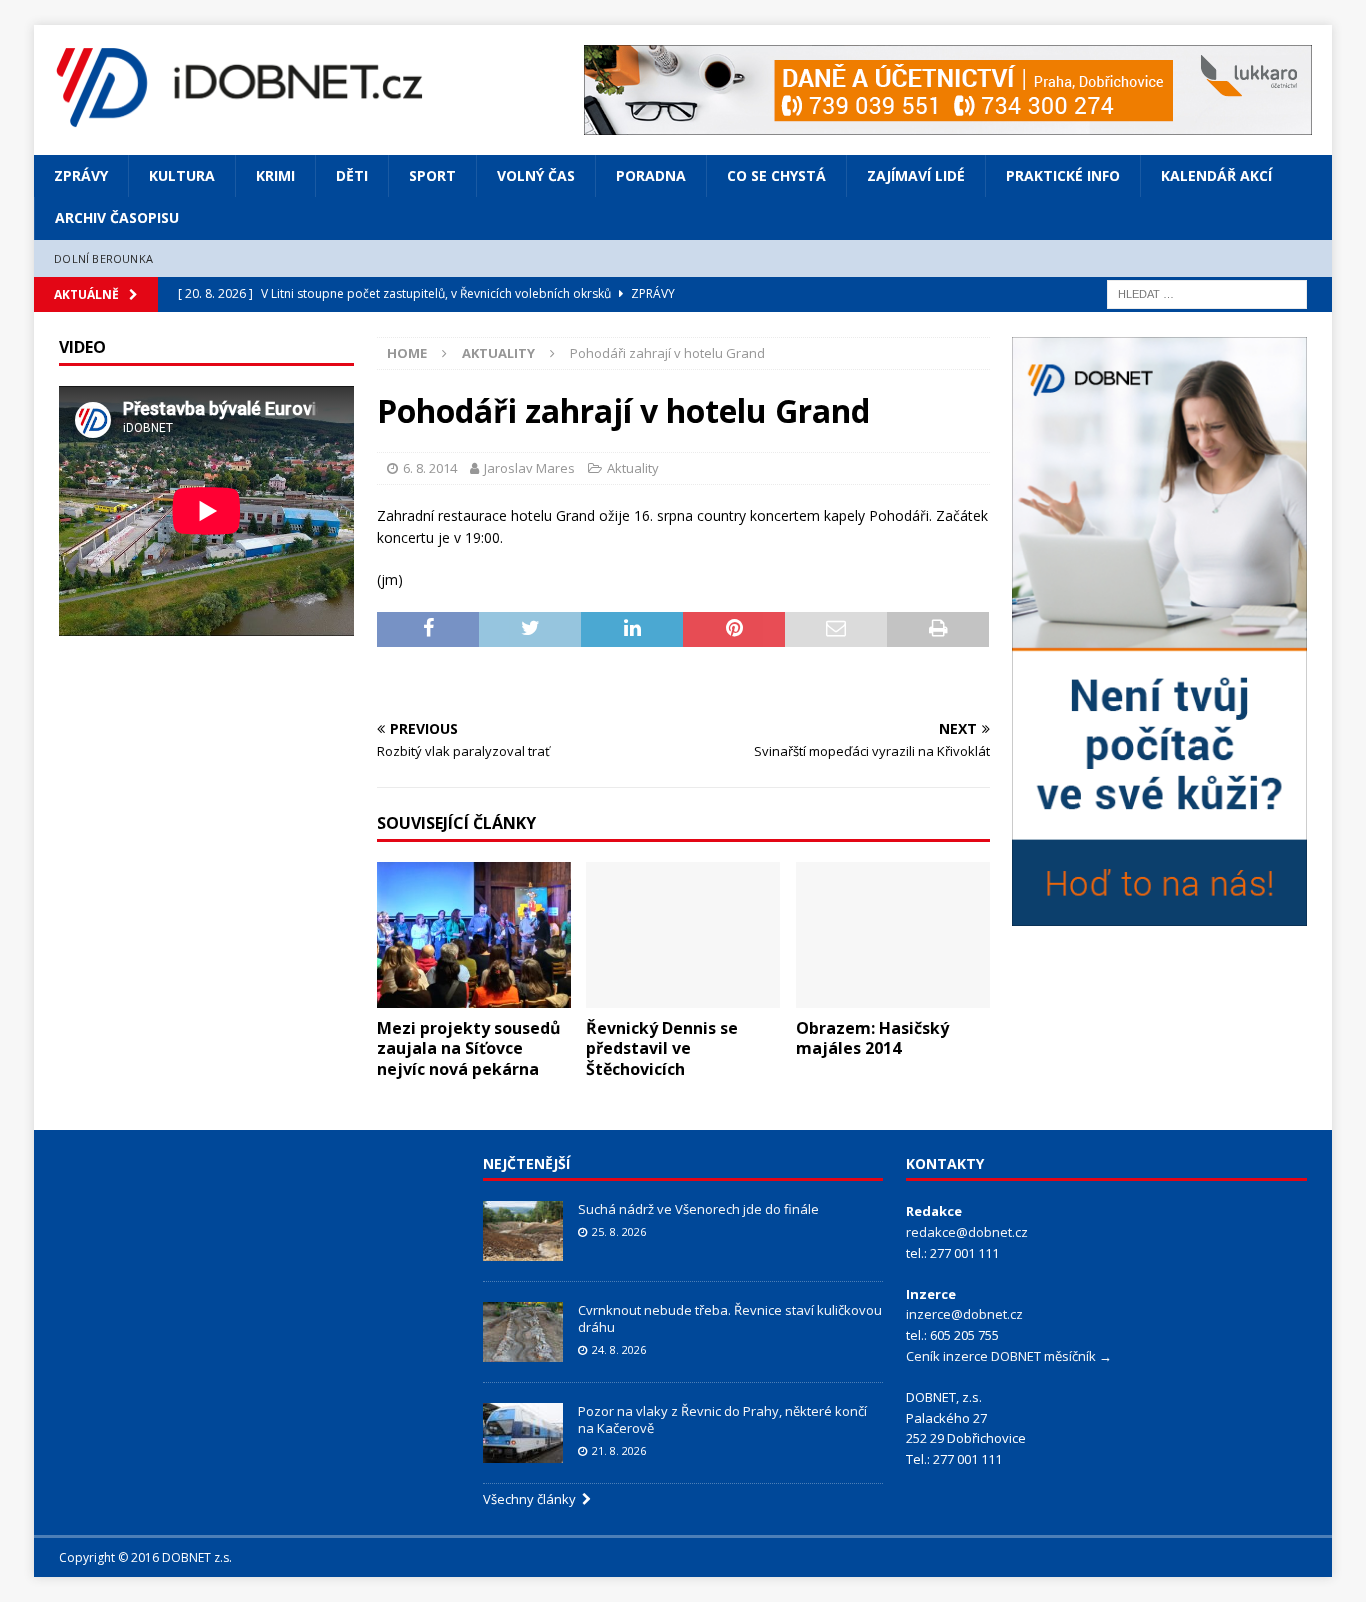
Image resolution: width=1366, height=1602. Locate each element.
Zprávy (81, 175)
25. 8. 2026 (619, 1231)
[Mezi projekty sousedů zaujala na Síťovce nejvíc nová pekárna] (474, 935)
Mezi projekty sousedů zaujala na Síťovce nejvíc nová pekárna (469, 1049)
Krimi (275, 175)
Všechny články (532, 1499)
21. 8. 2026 (619, 1450)
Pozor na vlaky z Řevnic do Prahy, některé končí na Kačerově (722, 1419)
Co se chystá (776, 175)
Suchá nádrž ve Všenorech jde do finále (698, 1209)
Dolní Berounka (103, 258)
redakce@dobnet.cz (967, 1232)
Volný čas (536, 175)
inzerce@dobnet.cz (964, 1314)
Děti (352, 175)
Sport (432, 175)
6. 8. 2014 (430, 468)
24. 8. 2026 (619, 1349)
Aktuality (633, 468)
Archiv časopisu (117, 217)
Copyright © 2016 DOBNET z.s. (145, 1557)
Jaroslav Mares (529, 468)
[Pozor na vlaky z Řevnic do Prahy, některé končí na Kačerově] (523, 1433)
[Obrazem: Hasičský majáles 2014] (893, 935)
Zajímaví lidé (916, 175)
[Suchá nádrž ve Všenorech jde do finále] (523, 1231)
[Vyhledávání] (1207, 293)
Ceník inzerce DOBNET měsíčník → (1009, 1356)
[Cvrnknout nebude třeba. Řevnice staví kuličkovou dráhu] (523, 1332)
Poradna (651, 175)
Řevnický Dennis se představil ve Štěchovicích (662, 1049)
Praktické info (1063, 175)
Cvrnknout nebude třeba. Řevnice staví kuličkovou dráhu (730, 1318)
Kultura (182, 175)
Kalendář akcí (1216, 175)
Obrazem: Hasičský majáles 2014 (872, 1038)
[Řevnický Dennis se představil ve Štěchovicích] (683, 935)
